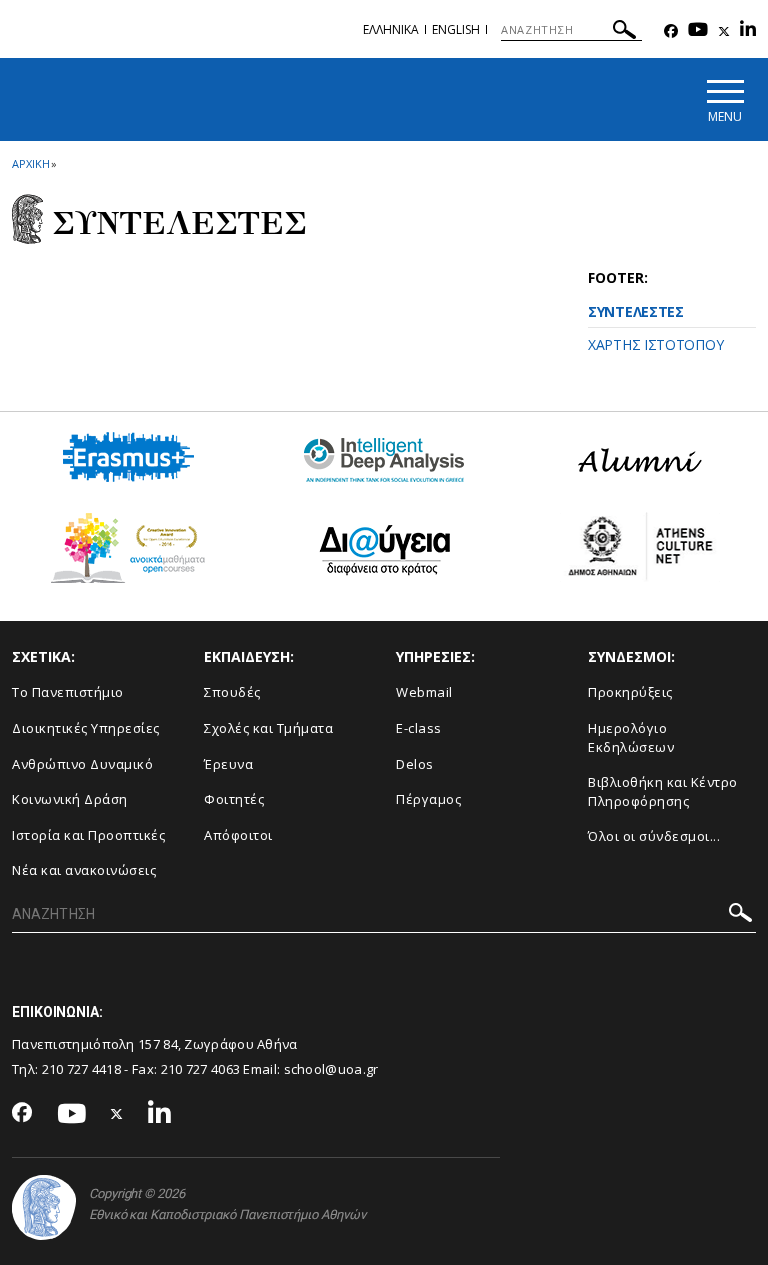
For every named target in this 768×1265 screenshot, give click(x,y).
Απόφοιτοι (238, 835)
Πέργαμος (428, 799)
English (456, 29)
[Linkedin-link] (748, 31)
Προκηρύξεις (630, 692)
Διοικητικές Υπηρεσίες (86, 728)
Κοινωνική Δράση (70, 799)
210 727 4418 (82, 1069)
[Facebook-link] (671, 31)
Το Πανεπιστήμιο (68, 692)
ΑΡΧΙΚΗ (30, 163)
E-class (419, 728)
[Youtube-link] (698, 31)
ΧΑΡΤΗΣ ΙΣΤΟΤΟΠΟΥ (655, 344)
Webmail (424, 692)
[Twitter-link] (724, 31)
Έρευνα (228, 764)
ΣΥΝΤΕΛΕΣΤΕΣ (636, 311)
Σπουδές (232, 692)
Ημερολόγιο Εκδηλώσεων (631, 737)
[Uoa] (44, 1207)
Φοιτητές (234, 799)
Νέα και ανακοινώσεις (84, 870)
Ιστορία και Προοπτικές (88, 835)
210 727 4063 (201, 1069)
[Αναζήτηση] (624, 32)
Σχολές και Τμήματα (268, 728)
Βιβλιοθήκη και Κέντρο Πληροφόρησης (663, 791)
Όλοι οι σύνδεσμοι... (654, 836)
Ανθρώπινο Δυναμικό (82, 764)
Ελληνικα (391, 29)
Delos (415, 764)
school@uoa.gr (331, 1069)
